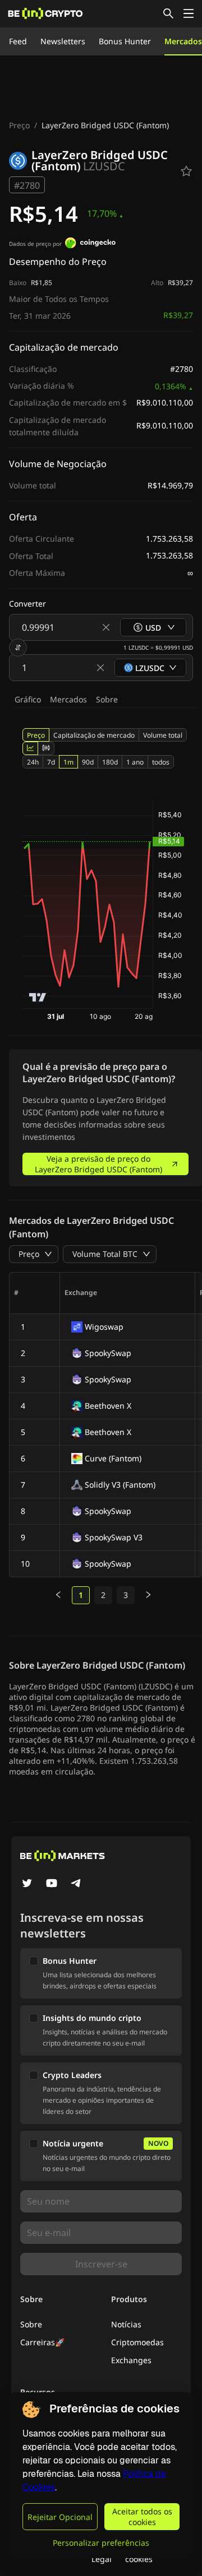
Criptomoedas (137, 2342)
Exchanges (131, 2360)
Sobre (107, 699)
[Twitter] (27, 1884)
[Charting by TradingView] (38, 997)
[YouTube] (52, 1884)
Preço (19, 125)
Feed (18, 41)
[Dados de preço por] (90, 244)
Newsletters (63, 41)
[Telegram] (76, 1884)
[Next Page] (148, 1595)
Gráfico (28, 699)
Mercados (183, 41)
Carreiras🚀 (42, 2342)
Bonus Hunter (125, 41)
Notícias (126, 2324)
